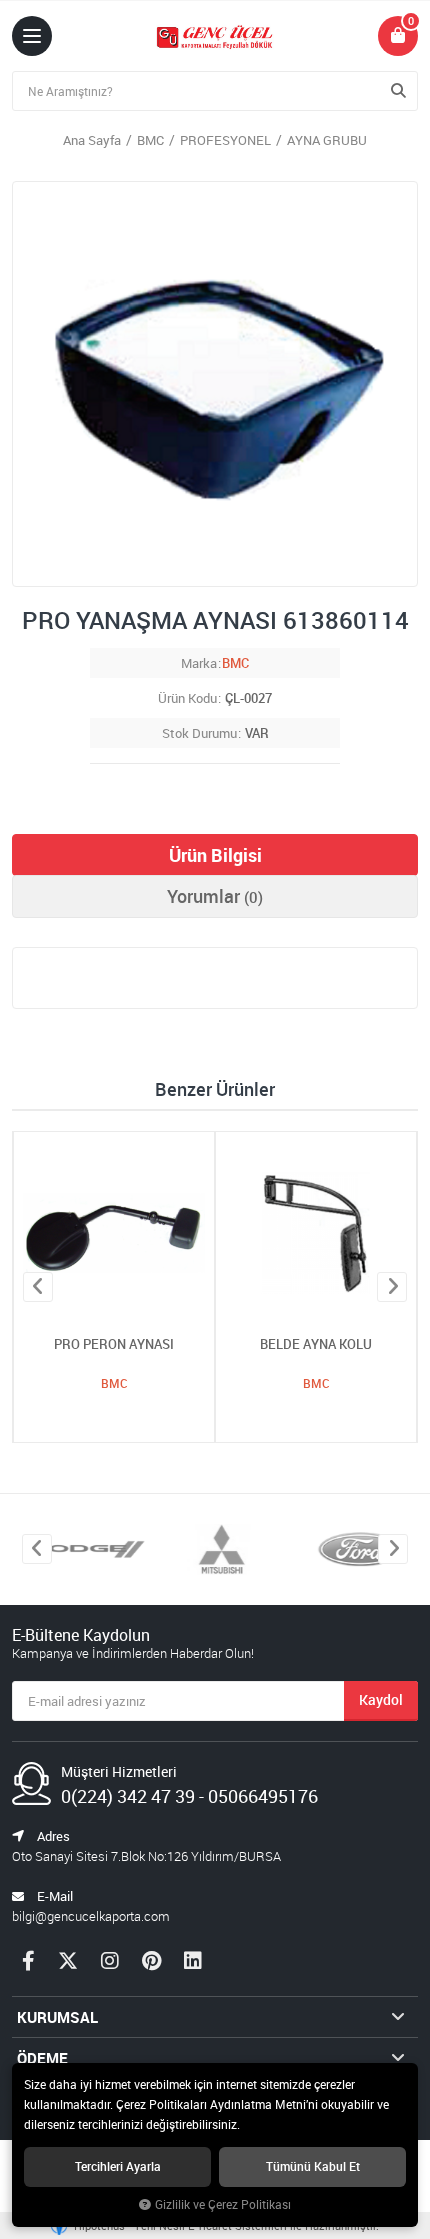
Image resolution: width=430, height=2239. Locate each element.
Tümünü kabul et (313, 2166)
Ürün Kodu (187, 698)
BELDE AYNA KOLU (316, 1344)
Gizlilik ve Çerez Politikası (223, 2204)
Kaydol (381, 1699)
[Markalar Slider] (80, 1549)
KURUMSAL (57, 2017)
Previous (38, 1287)
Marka (199, 663)
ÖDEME (42, 2058)
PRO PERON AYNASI (114, 1344)
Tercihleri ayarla (118, 2166)
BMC (235, 663)
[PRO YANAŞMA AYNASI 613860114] (215, 384)
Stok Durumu (199, 733)
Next (392, 1287)
